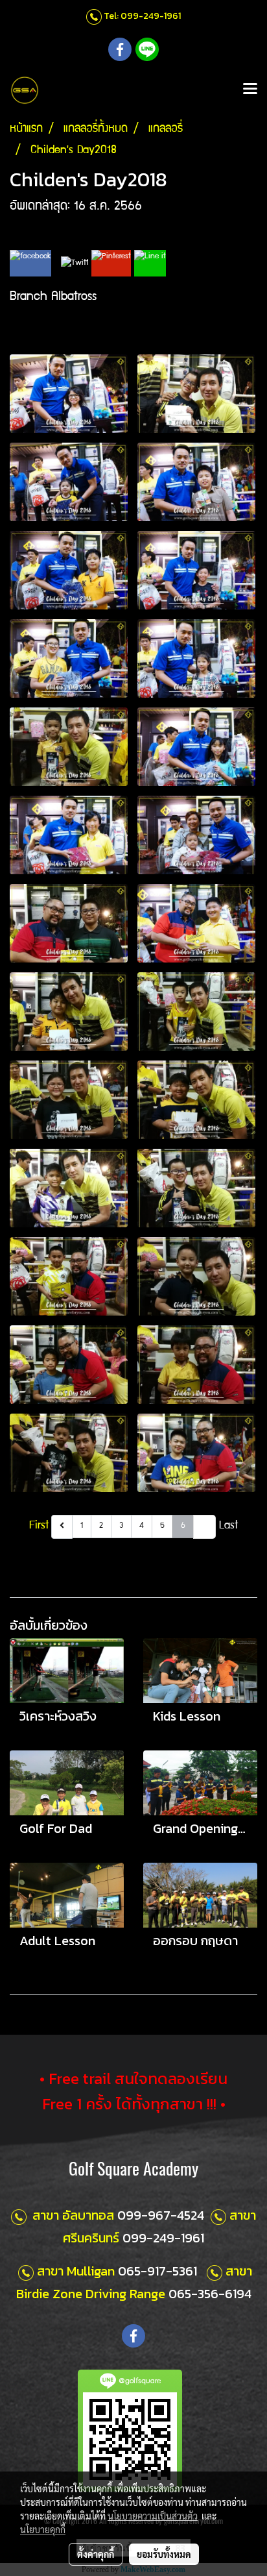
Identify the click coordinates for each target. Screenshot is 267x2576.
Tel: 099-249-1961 (142, 16)
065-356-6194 (210, 2294)
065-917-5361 (157, 2271)
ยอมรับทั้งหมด (164, 2554)
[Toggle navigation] (250, 90)
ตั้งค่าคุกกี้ (96, 2554)
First (39, 1526)
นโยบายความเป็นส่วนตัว (153, 2516)
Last (228, 1526)
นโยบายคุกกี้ (43, 2529)
